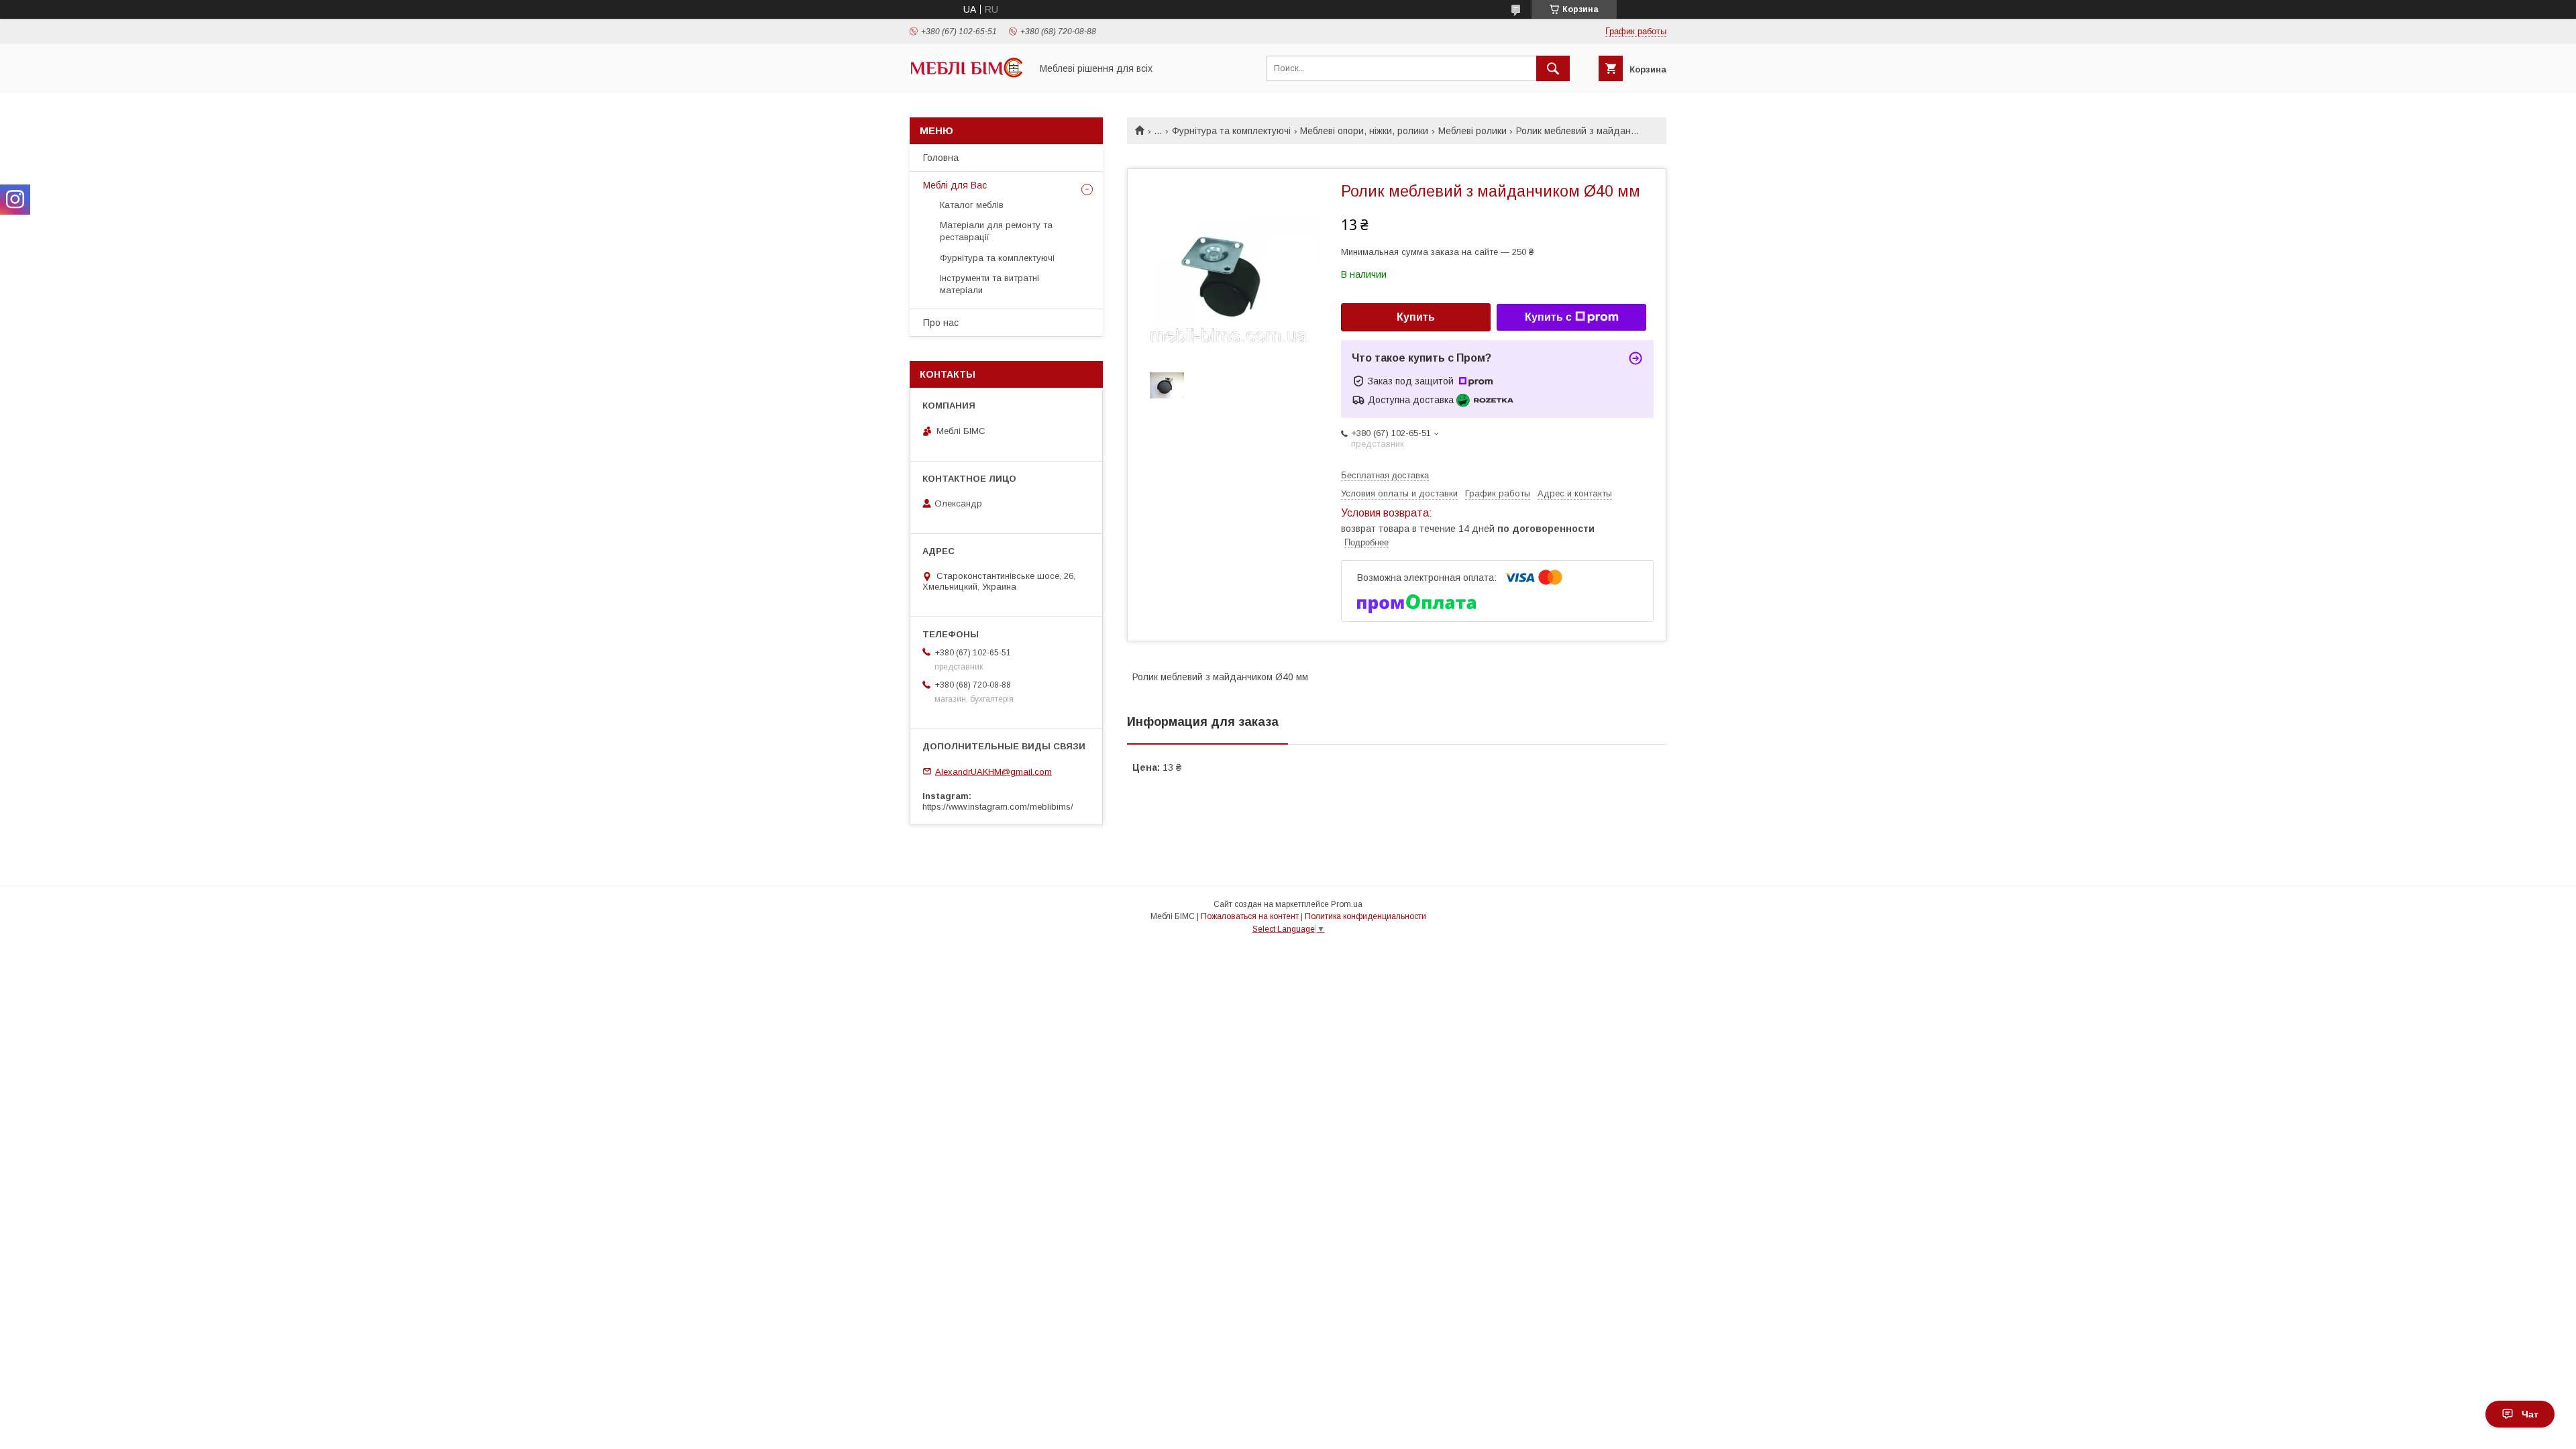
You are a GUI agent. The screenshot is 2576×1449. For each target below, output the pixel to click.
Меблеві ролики (1472, 131)
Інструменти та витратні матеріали (989, 284)
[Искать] (1553, 68)
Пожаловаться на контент (1250, 916)
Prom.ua (1347, 904)
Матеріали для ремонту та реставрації (996, 231)
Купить (1416, 317)
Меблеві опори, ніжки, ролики (1364, 131)
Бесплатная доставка (1385, 475)
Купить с (1548, 317)
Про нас (941, 323)
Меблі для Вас (955, 185)
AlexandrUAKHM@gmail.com (994, 771)
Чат (2530, 1414)
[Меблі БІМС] (967, 75)
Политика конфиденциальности (1365, 916)
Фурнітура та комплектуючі (1231, 131)
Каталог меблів (972, 205)
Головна (941, 158)
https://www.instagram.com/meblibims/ (998, 807)
